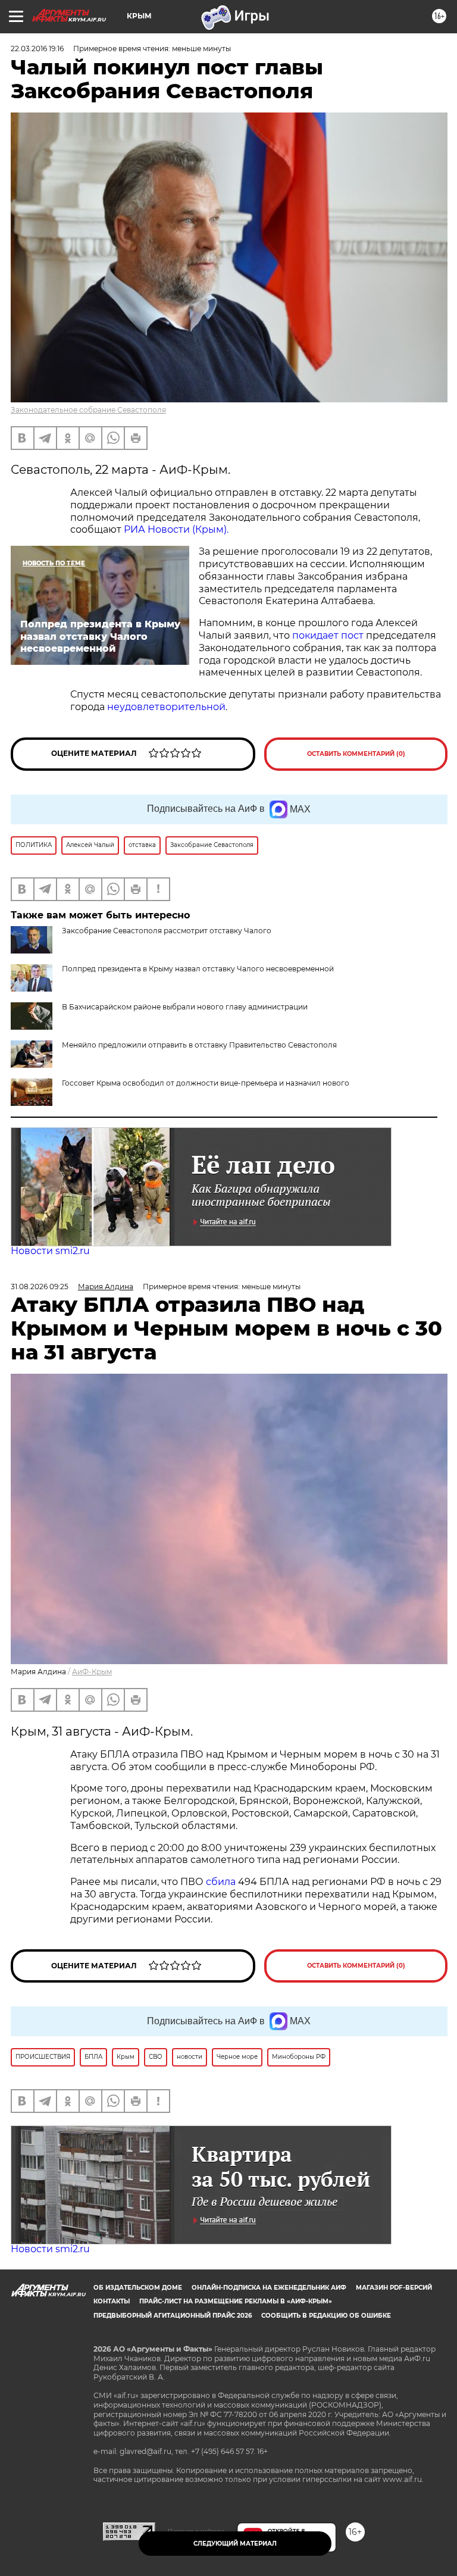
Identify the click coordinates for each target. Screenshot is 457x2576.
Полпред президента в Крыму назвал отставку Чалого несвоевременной (198, 969)
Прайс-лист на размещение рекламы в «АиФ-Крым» (236, 2301)
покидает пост (328, 635)
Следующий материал (235, 2544)
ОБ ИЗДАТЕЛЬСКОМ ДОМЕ (138, 2288)
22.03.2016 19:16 (37, 49)
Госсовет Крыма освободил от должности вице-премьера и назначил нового (206, 1083)
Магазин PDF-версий (394, 2288)
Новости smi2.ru (50, 1251)
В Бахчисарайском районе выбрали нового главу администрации (185, 1007)
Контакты (112, 2301)
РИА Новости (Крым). (176, 529)
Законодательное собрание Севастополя (88, 410)
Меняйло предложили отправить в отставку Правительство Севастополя (199, 1045)
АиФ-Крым (92, 1672)
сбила (221, 1882)
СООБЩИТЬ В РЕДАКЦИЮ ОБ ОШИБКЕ (326, 2316)
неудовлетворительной (166, 707)
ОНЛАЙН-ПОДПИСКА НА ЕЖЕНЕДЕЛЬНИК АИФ (269, 2288)
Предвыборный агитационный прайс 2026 (173, 2316)
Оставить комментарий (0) (356, 754)
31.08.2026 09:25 (40, 1287)
